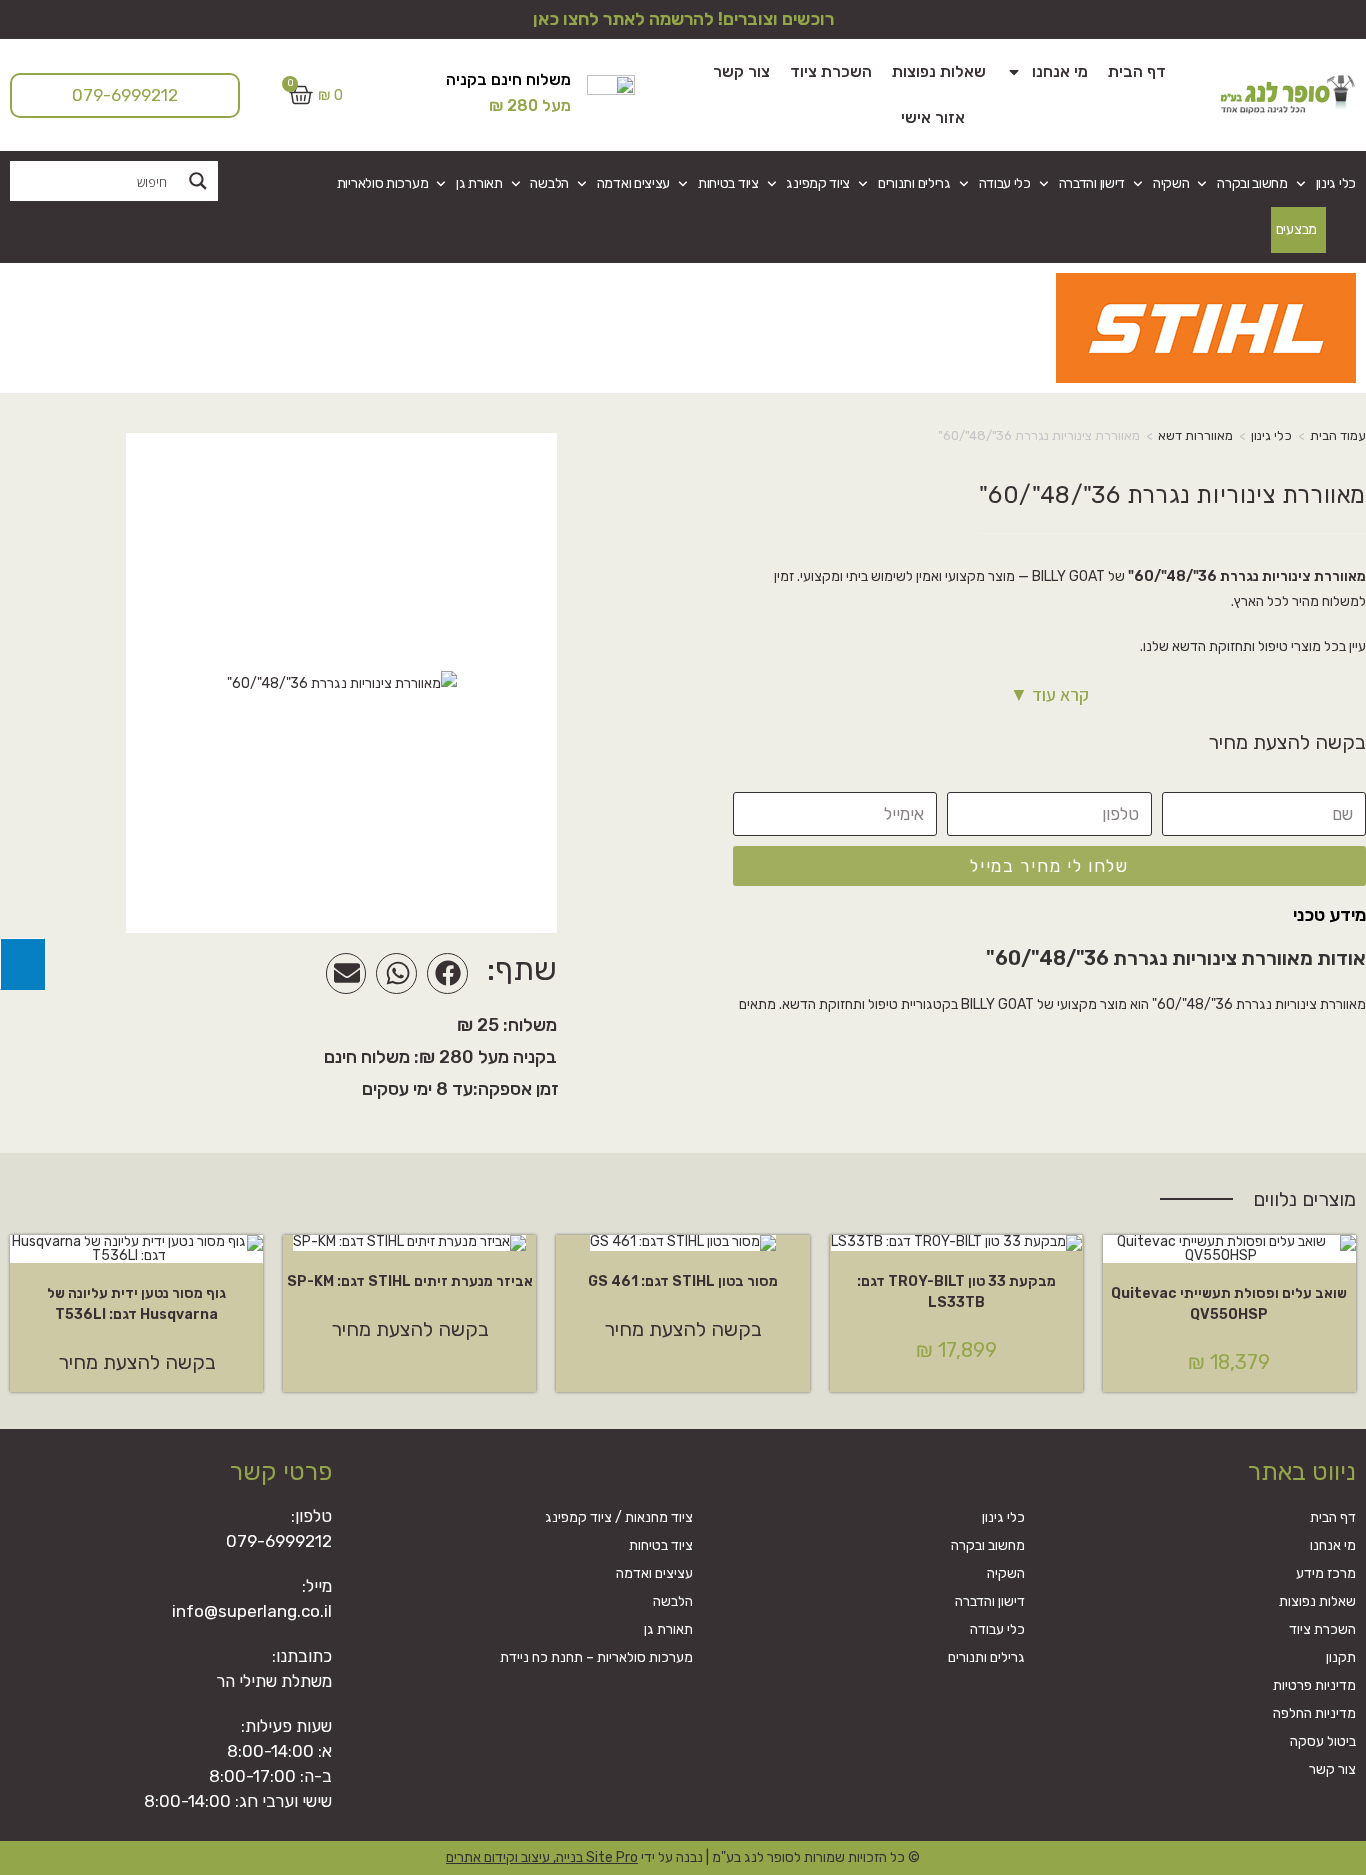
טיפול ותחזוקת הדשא (1230, 646)
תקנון (1341, 1657)
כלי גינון (1336, 183)
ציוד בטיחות (728, 183)
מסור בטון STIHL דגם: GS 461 (683, 1281)
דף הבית (1137, 71)
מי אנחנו (1060, 71)
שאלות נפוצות (939, 71)
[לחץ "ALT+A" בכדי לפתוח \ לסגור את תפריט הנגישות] (22, 964)
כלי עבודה (1005, 183)
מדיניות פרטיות (1314, 1685)
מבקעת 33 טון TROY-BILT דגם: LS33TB (956, 1292)
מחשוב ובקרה (1252, 183)
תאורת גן (479, 183)
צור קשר (741, 71)
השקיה (1171, 183)
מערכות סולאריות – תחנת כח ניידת (596, 1657)
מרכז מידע (1326, 1573)
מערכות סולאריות (383, 183)
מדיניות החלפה (1314, 1713)
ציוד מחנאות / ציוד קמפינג (619, 1517)
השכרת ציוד (831, 71)
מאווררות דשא (1195, 435)
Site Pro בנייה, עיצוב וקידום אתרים (542, 1857)
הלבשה (549, 183)
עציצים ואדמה (633, 183)
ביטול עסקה (1323, 1741)
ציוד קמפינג (818, 183)
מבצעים (1296, 229)
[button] (447, 973)
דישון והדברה (1092, 183)
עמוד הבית (1338, 435)
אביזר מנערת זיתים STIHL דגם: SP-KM (410, 1281)
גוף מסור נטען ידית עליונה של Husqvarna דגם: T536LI (136, 1304)
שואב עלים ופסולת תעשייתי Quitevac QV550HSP (1229, 1304)
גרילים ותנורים (914, 183)
